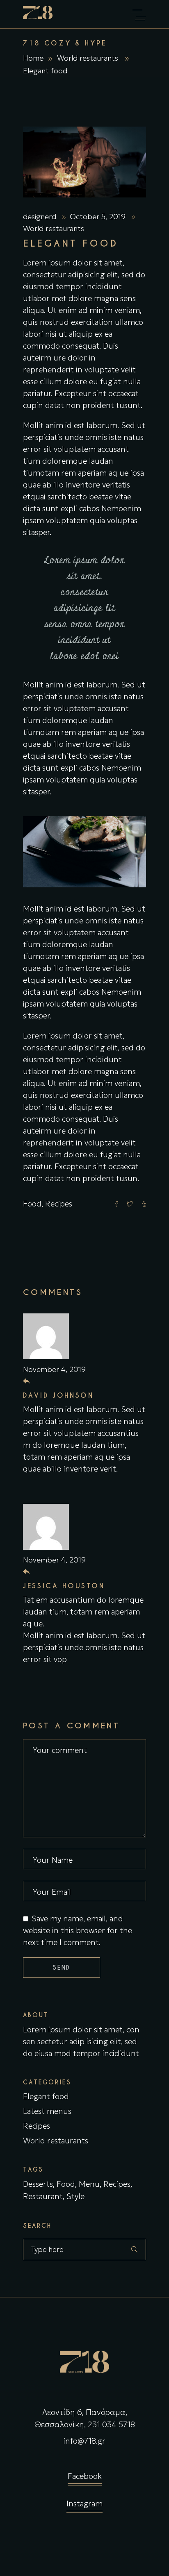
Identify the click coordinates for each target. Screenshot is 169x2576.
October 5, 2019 (99, 217)
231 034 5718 (111, 2424)
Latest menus (47, 2111)
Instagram (84, 2503)
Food (32, 1204)
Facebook (85, 2476)
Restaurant (43, 2196)
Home (33, 58)
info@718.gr (84, 2441)
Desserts (38, 2184)
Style (75, 2196)
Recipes (59, 1204)
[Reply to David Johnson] (26, 1381)
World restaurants (88, 58)
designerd (41, 217)
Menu (89, 2184)
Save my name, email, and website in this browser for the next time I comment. (78, 1930)
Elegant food (46, 2096)
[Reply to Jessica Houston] (26, 1572)
